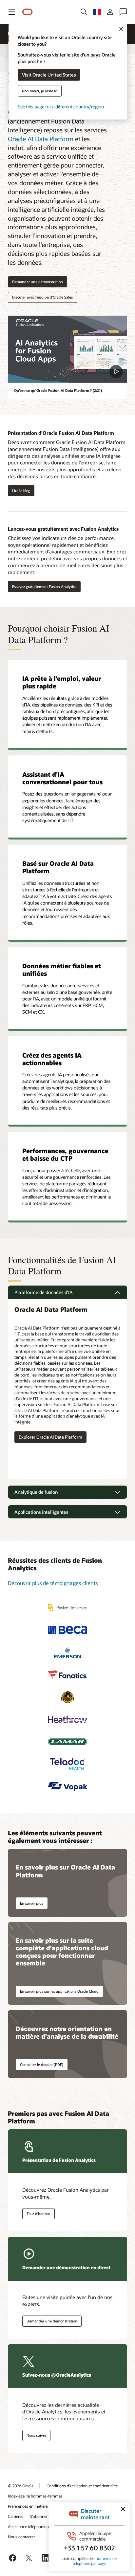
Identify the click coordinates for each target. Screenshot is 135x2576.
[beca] (67, 1630)
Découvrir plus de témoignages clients (53, 1583)
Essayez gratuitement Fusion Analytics (44, 586)
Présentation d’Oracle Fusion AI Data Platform (61, 433)
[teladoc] (67, 1764)
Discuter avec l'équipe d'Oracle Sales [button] (42, 297)
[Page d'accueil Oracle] (28, 12)
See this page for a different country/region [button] (61, 106)
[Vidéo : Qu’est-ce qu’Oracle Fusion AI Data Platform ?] (67, 349)
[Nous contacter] (123, 12)
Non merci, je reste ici (40, 90)
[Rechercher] (84, 12)
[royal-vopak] (67, 1786)
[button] (12, 12)
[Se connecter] (110, 12)
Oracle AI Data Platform (41, 139)
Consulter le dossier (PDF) (42, 2064)
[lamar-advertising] (67, 1742)
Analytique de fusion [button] (36, 1492)
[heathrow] (67, 1719)
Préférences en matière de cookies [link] (38, 2506)
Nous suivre (36, 2435)
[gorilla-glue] (67, 1697)
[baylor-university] (67, 1608)
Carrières (16, 2516)
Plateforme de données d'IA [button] (44, 1292)
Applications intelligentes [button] (41, 1512)
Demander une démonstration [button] (38, 282)
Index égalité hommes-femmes (35, 2496)
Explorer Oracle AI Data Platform (50, 1437)
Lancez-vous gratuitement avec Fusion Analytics (63, 529)
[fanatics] (67, 1675)
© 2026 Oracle (21, 2486)
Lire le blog (19, 491)
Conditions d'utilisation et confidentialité (82, 2486)
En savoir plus (32, 1903)
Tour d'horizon (39, 2214)
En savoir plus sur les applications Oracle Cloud (59, 1991)
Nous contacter (21, 2537)
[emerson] (67, 1652)
